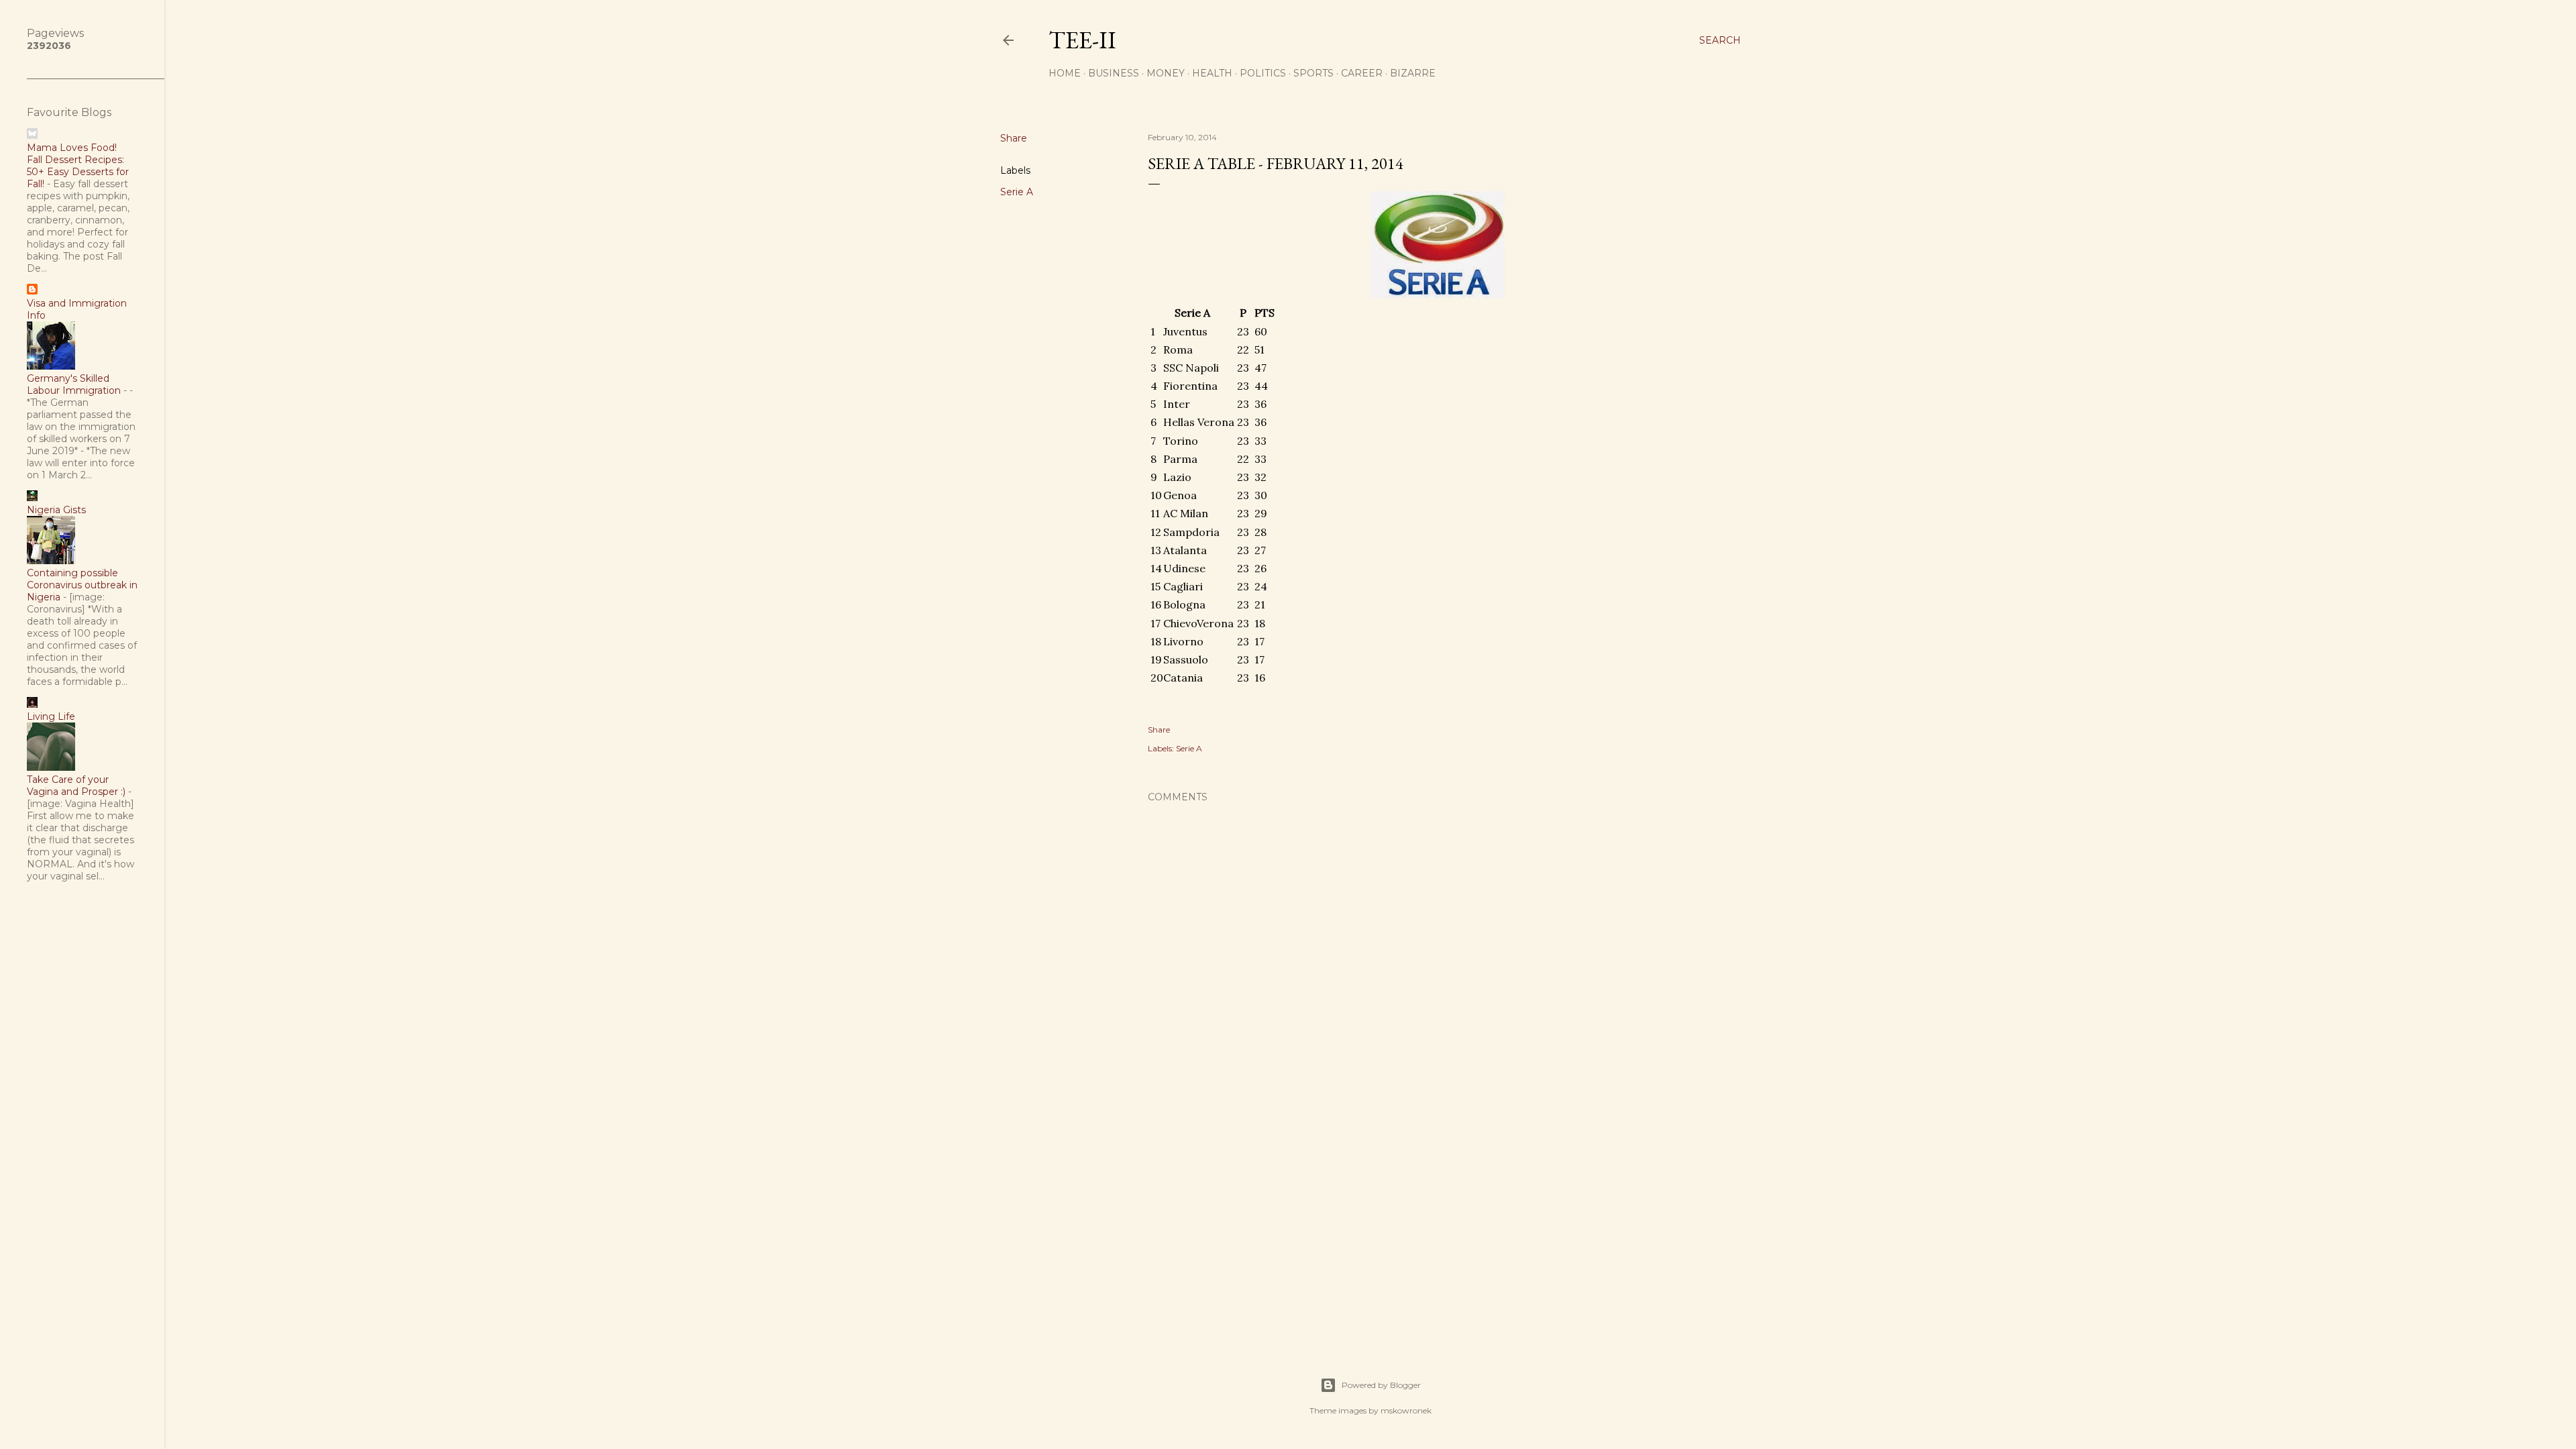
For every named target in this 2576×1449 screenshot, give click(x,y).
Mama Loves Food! (72, 148)
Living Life (51, 716)
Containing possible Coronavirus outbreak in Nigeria (82, 585)
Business (1114, 73)
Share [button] (1014, 138)
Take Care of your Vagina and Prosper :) (76, 786)
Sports (1313, 73)
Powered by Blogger (1381, 1385)
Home (1065, 73)
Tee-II (1082, 40)
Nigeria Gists (56, 510)
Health (1212, 73)
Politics (1263, 73)
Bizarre (1413, 73)
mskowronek (1406, 1410)
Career (1362, 73)
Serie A (1017, 192)
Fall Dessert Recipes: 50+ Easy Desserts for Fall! (78, 172)
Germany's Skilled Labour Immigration (74, 384)
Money (1166, 73)
